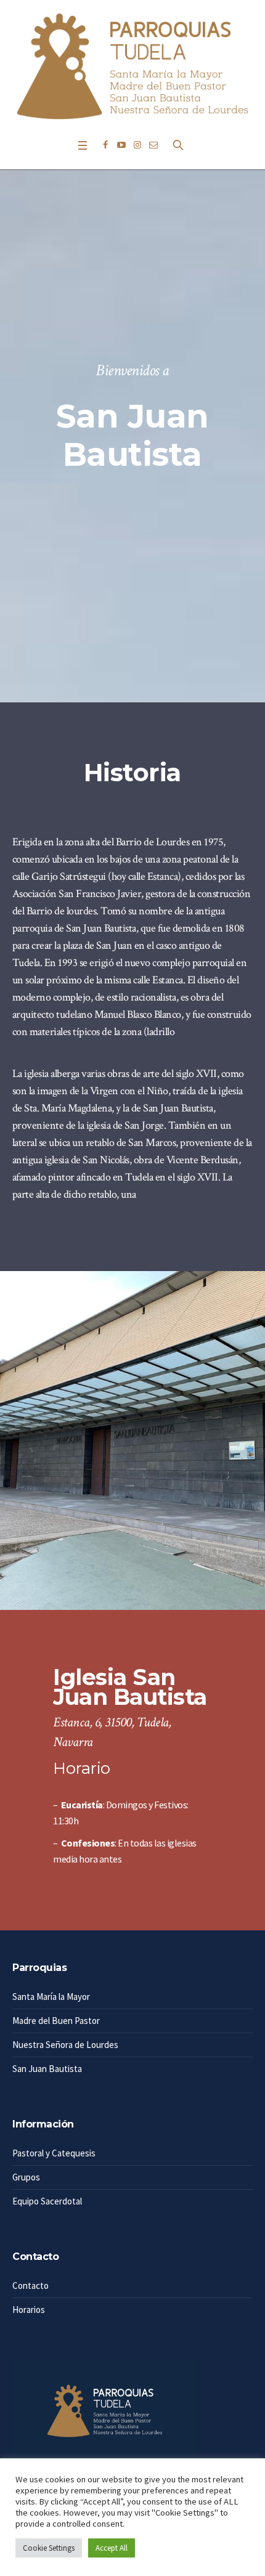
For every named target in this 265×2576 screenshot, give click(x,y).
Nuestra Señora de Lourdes (65, 2045)
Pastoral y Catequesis (54, 2153)
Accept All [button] (112, 2548)
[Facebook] (105, 145)
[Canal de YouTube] (121, 145)
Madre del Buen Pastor (56, 2021)
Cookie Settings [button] (49, 2548)
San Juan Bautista (47, 2069)
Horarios (29, 2310)
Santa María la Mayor (51, 1997)
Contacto (31, 2285)
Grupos (26, 2177)
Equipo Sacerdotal (47, 2201)
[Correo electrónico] (153, 145)
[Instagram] (137, 145)
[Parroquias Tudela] (132, 66)
